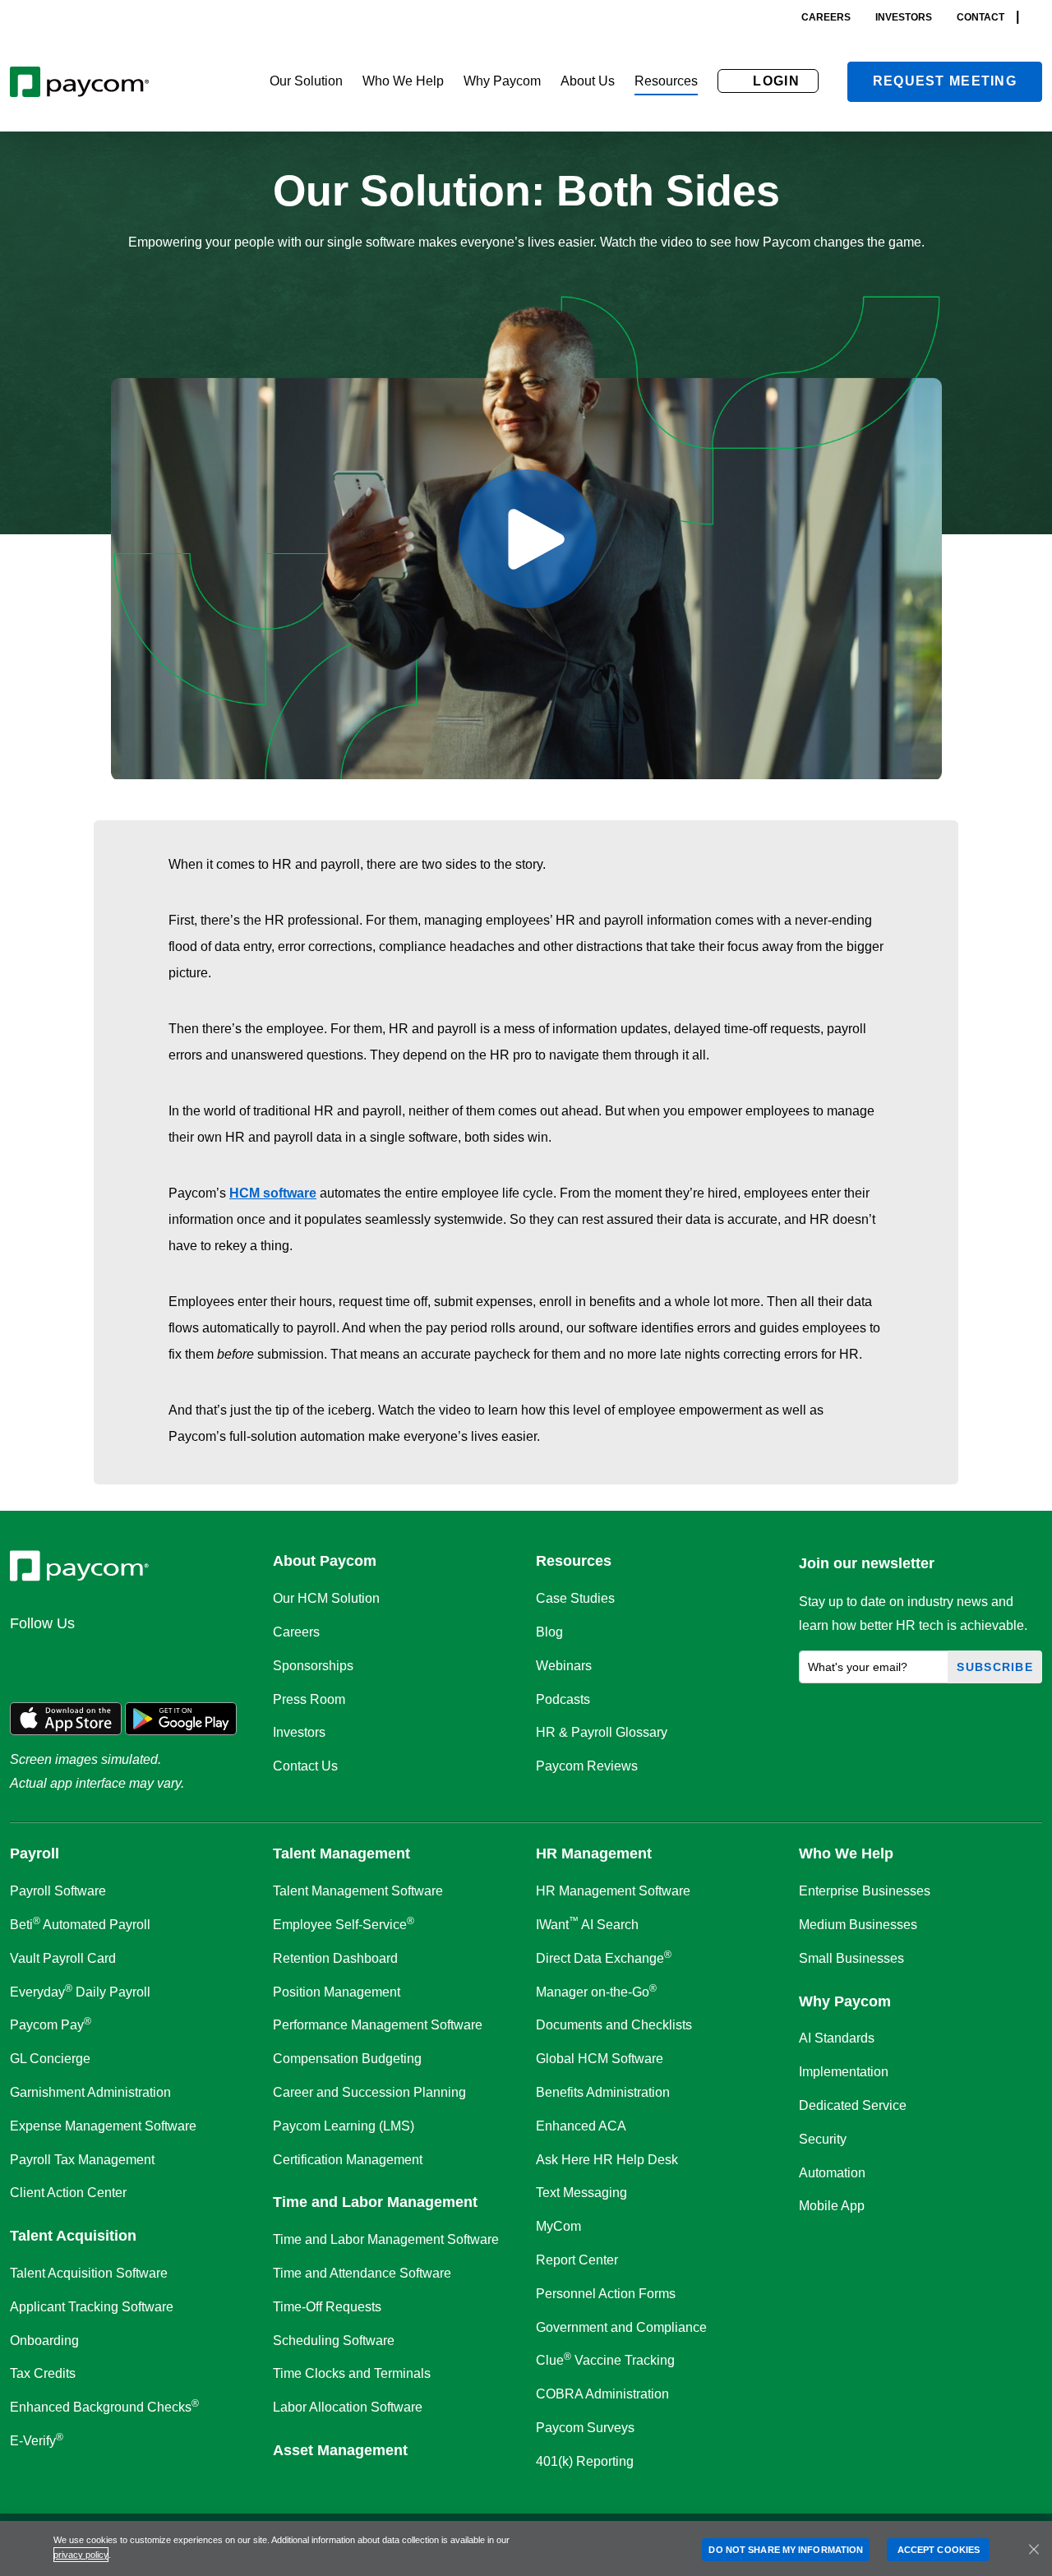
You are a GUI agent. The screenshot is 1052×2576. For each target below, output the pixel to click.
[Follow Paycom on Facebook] (107, 1660)
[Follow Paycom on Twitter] (67, 1660)
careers (826, 17)
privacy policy (81, 2555)
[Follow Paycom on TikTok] (225, 1660)
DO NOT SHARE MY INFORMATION (786, 2550)
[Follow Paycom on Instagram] (146, 1660)
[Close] (1034, 2549)
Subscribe (995, 1667)
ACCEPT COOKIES (939, 2550)
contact (980, 17)
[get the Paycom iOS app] (66, 1717)
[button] (306, 82)
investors (904, 17)
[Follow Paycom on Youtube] (186, 1660)
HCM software (273, 1193)
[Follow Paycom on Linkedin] (28, 1660)
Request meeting (945, 81)
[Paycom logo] (79, 82)
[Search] (1037, 17)
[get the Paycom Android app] (181, 1717)
